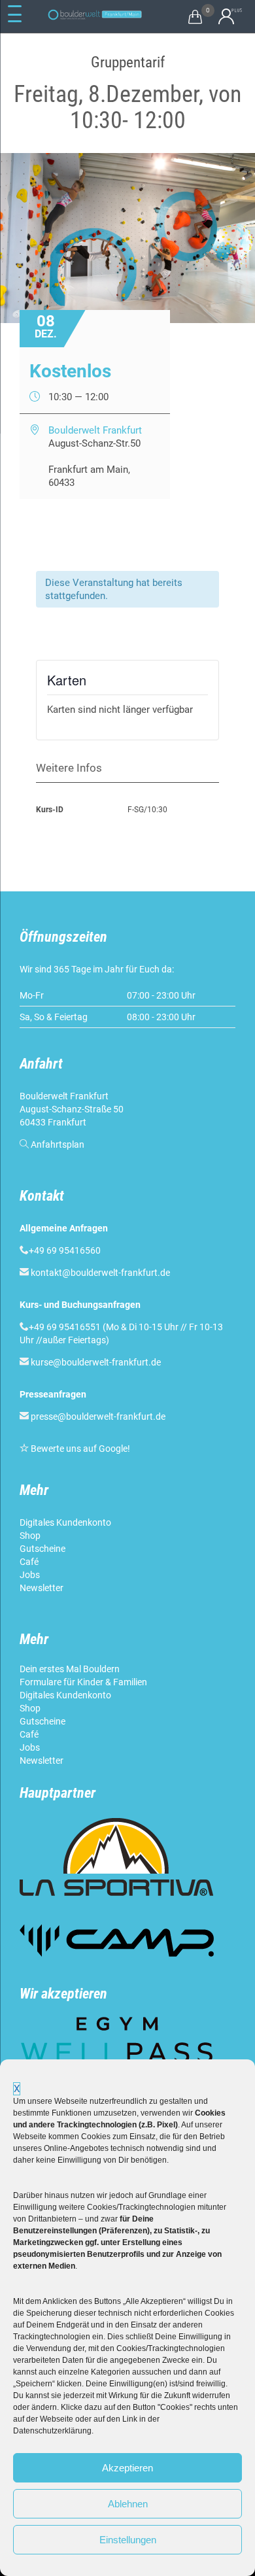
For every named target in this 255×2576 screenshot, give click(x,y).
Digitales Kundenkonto (66, 1522)
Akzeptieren (127, 2468)
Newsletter (42, 1588)
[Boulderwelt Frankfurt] (95, 15)
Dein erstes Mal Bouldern (70, 1669)
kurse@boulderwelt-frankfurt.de (96, 1362)
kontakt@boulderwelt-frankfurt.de (100, 1273)
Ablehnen (128, 2504)
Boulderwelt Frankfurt (95, 430)
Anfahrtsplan (58, 1144)
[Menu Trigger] (15, 14)
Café (29, 1562)
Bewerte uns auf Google (79, 1449)
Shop (30, 1536)
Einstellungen (128, 2540)
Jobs (30, 1575)
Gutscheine (42, 1549)
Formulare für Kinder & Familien (83, 1682)
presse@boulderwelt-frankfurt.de (98, 1417)
